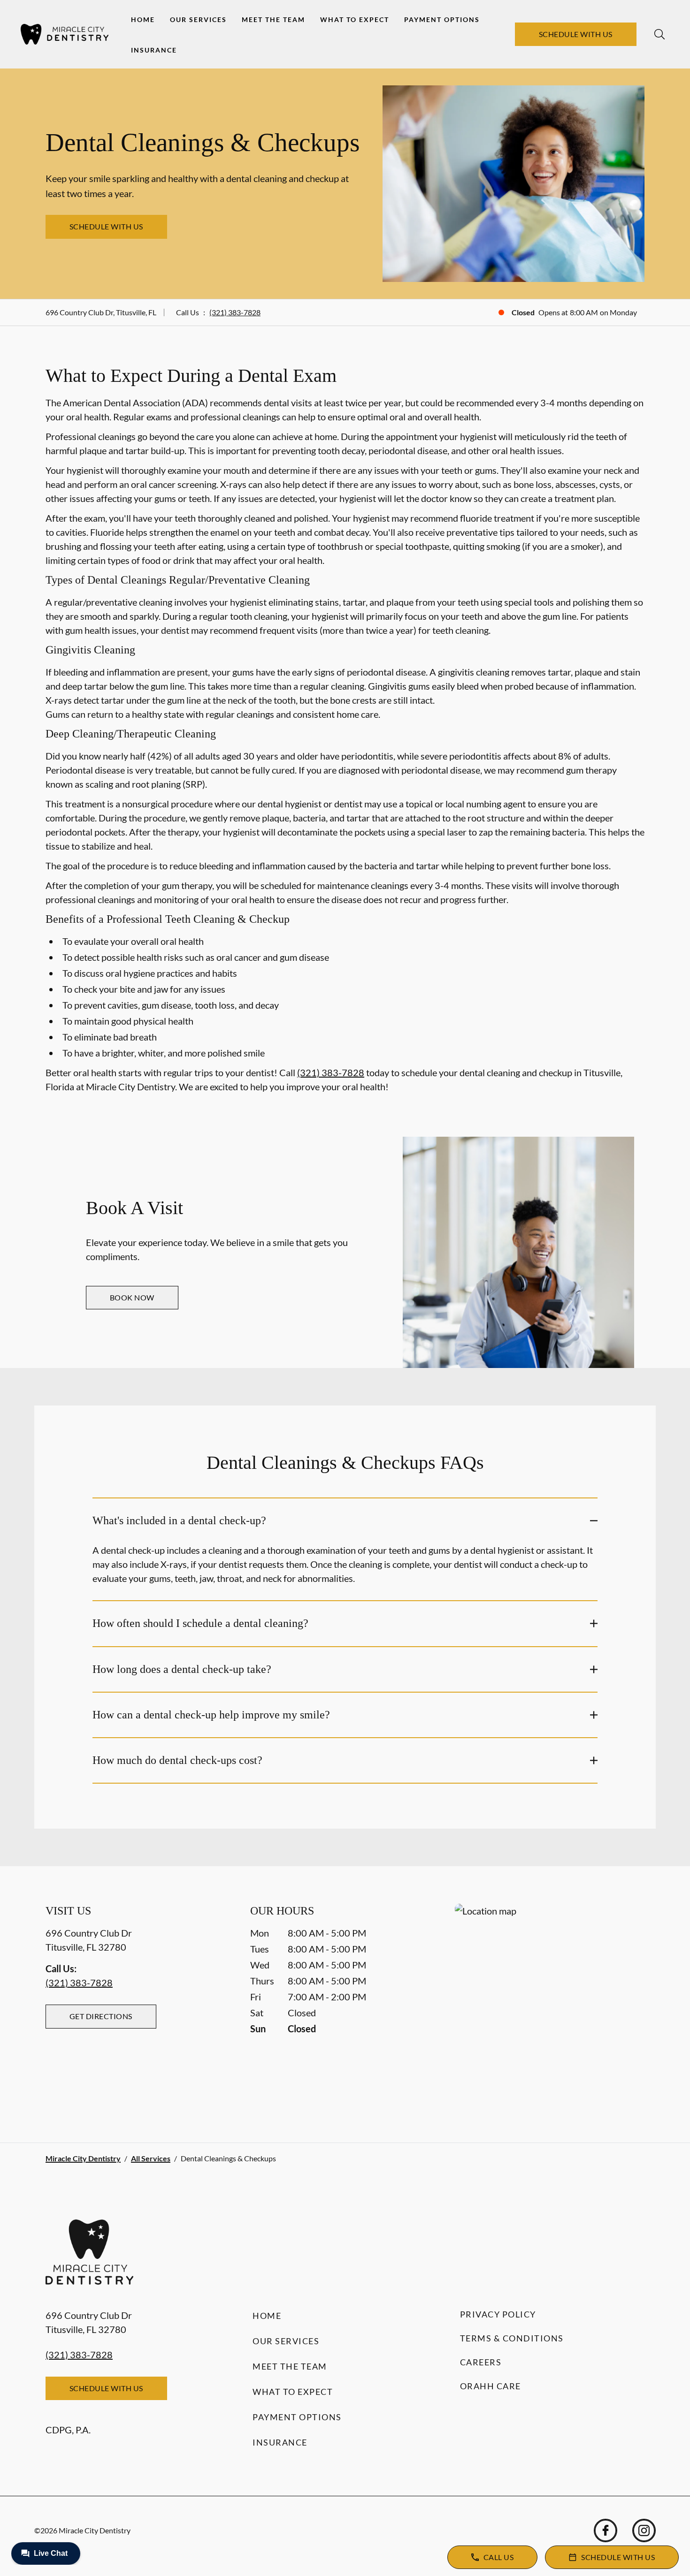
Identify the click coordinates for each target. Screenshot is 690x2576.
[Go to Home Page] (65, 34)
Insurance (154, 50)
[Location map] (550, 2004)
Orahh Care (491, 2386)
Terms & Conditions (512, 2338)
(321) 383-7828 (235, 312)
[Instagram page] (644, 2530)
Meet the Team (273, 19)
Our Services (198, 19)
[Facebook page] (606, 2530)
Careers (481, 2362)
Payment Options (442, 19)
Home (143, 19)
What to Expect (355, 19)
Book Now (132, 1297)
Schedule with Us (576, 34)
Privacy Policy (498, 2314)
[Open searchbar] (659, 34)
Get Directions (101, 2016)
